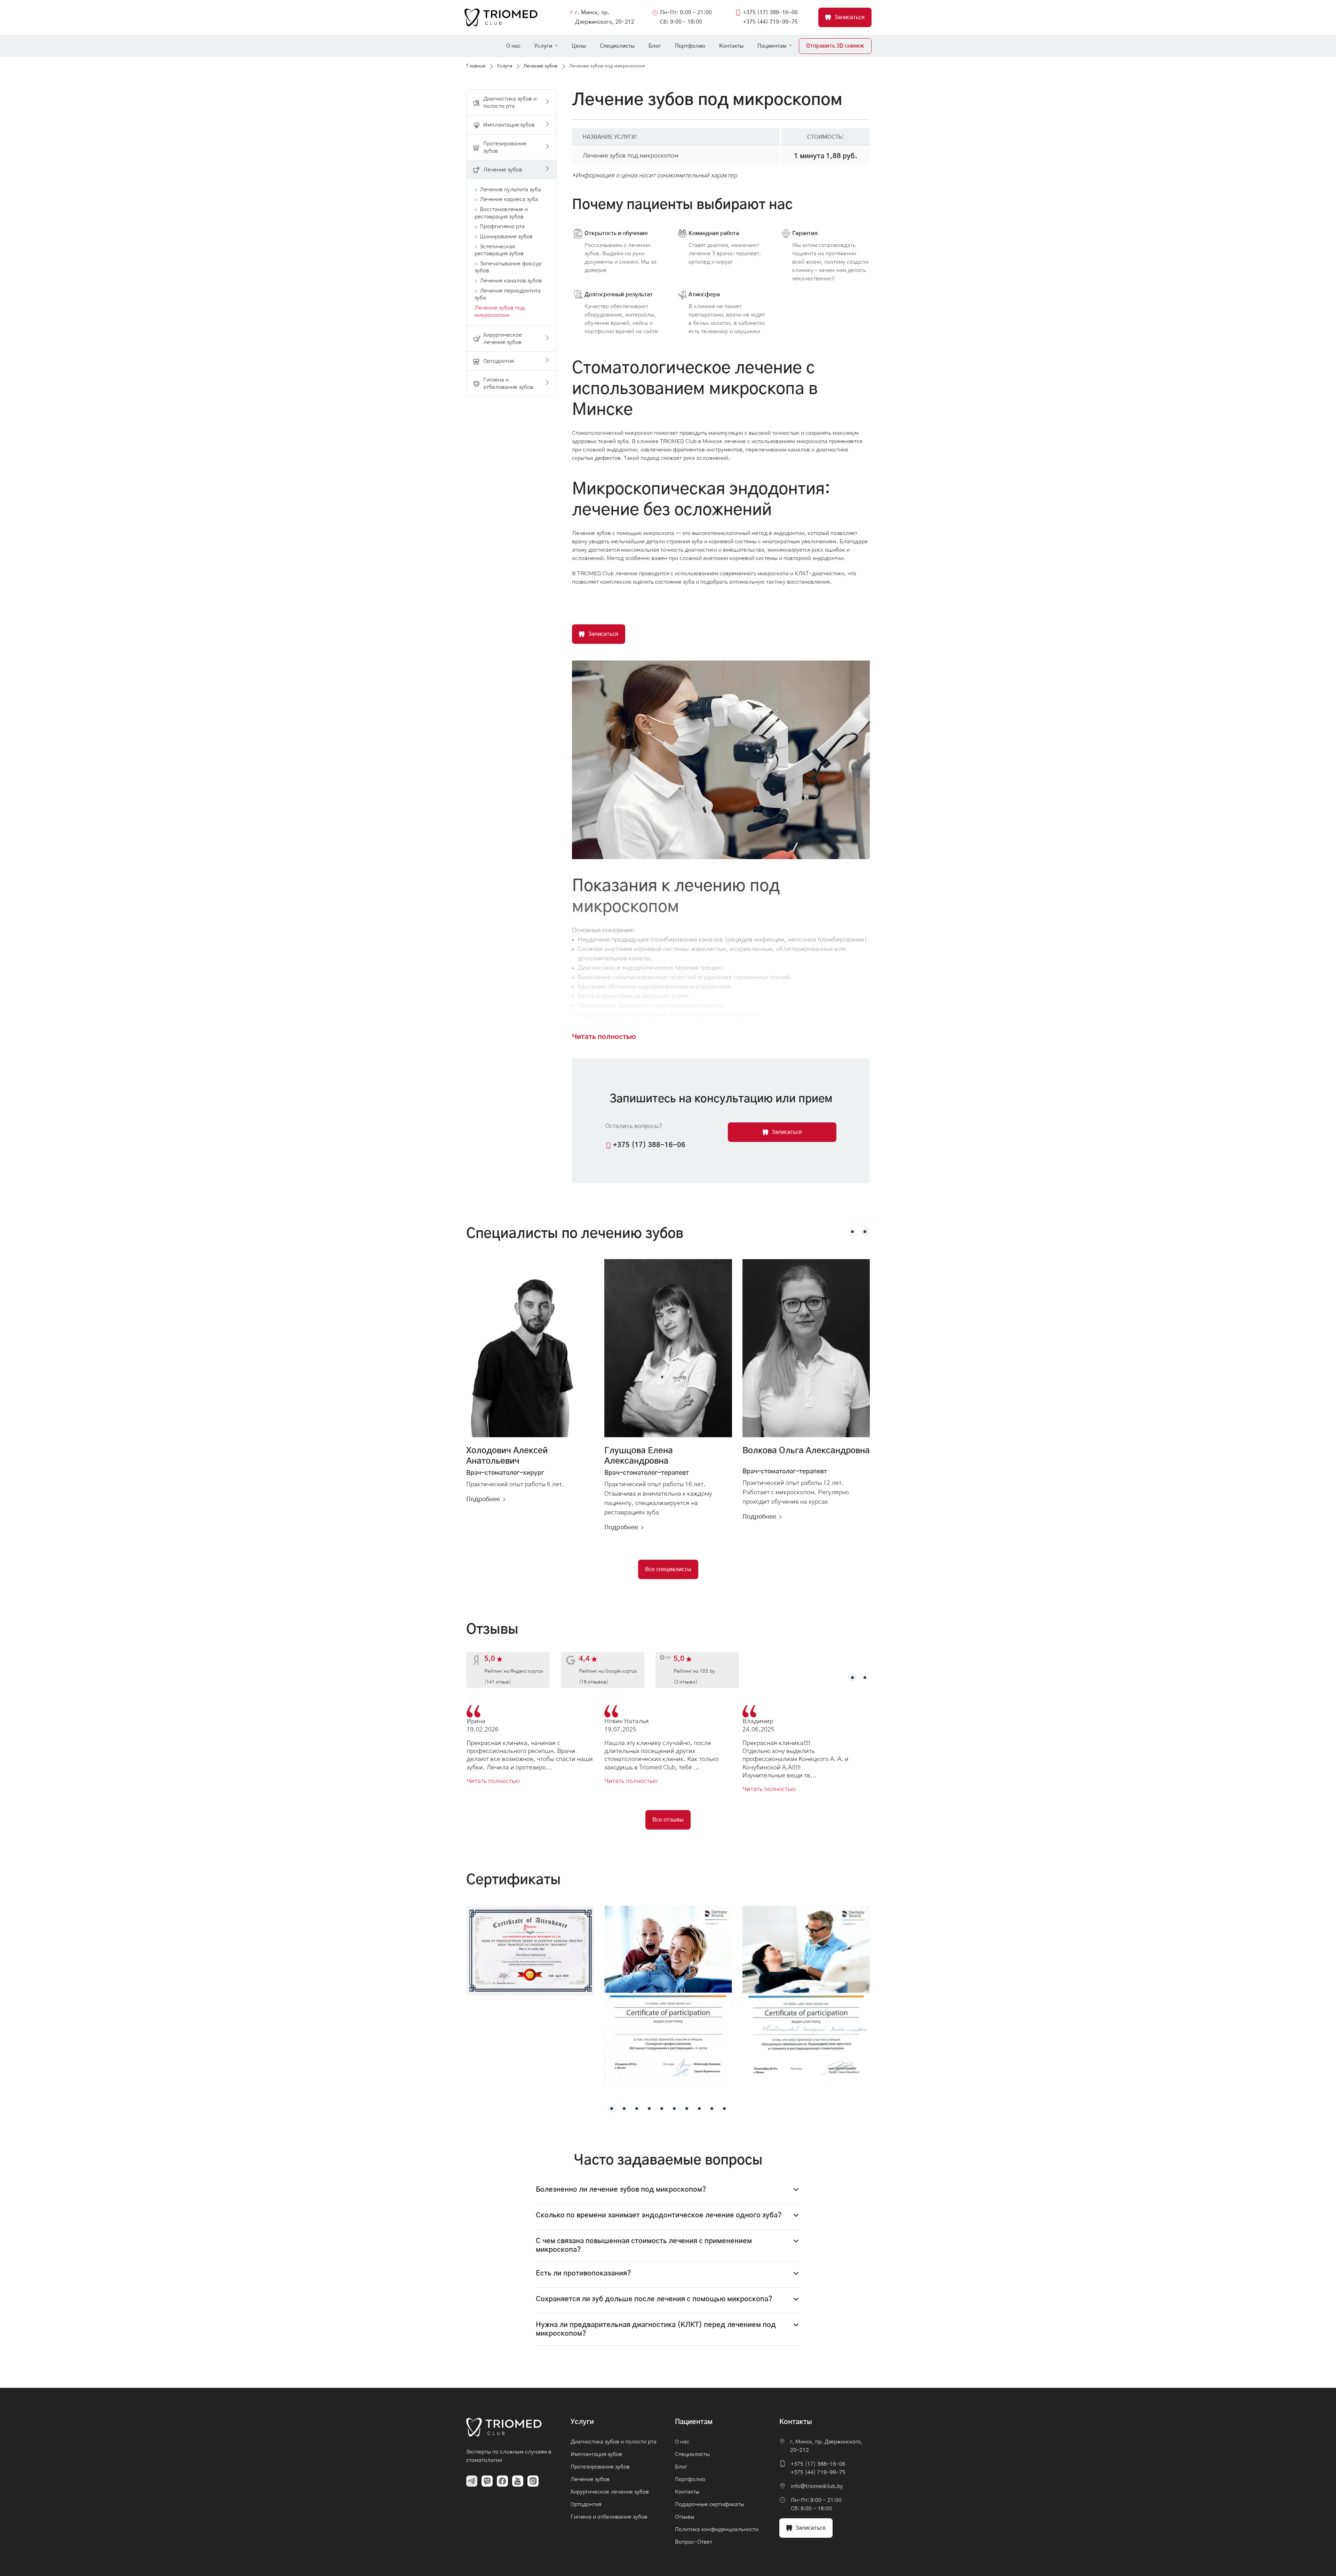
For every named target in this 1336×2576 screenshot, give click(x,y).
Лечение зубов (540, 66)
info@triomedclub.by (817, 2486)
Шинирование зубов (506, 237)
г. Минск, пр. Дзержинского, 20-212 (605, 17)
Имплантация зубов (596, 2454)
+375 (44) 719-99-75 (770, 22)
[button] (852, 1232)
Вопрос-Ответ (694, 2542)
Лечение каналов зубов (511, 281)
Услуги (543, 46)
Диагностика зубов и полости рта (614, 2442)
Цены (579, 46)
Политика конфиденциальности (717, 2529)
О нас (513, 46)
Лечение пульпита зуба (510, 190)
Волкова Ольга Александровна (806, 1451)
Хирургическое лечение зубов (610, 2492)
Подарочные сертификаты (710, 2504)
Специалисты (617, 46)
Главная (476, 66)
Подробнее (483, 1499)
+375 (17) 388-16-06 (770, 13)
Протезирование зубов (600, 2467)
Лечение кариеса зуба (509, 199)
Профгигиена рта (502, 226)
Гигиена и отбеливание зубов (609, 2517)
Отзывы (685, 2517)
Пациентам (772, 46)
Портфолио (690, 46)
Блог (655, 46)
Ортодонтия (586, 2504)
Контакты (731, 46)
